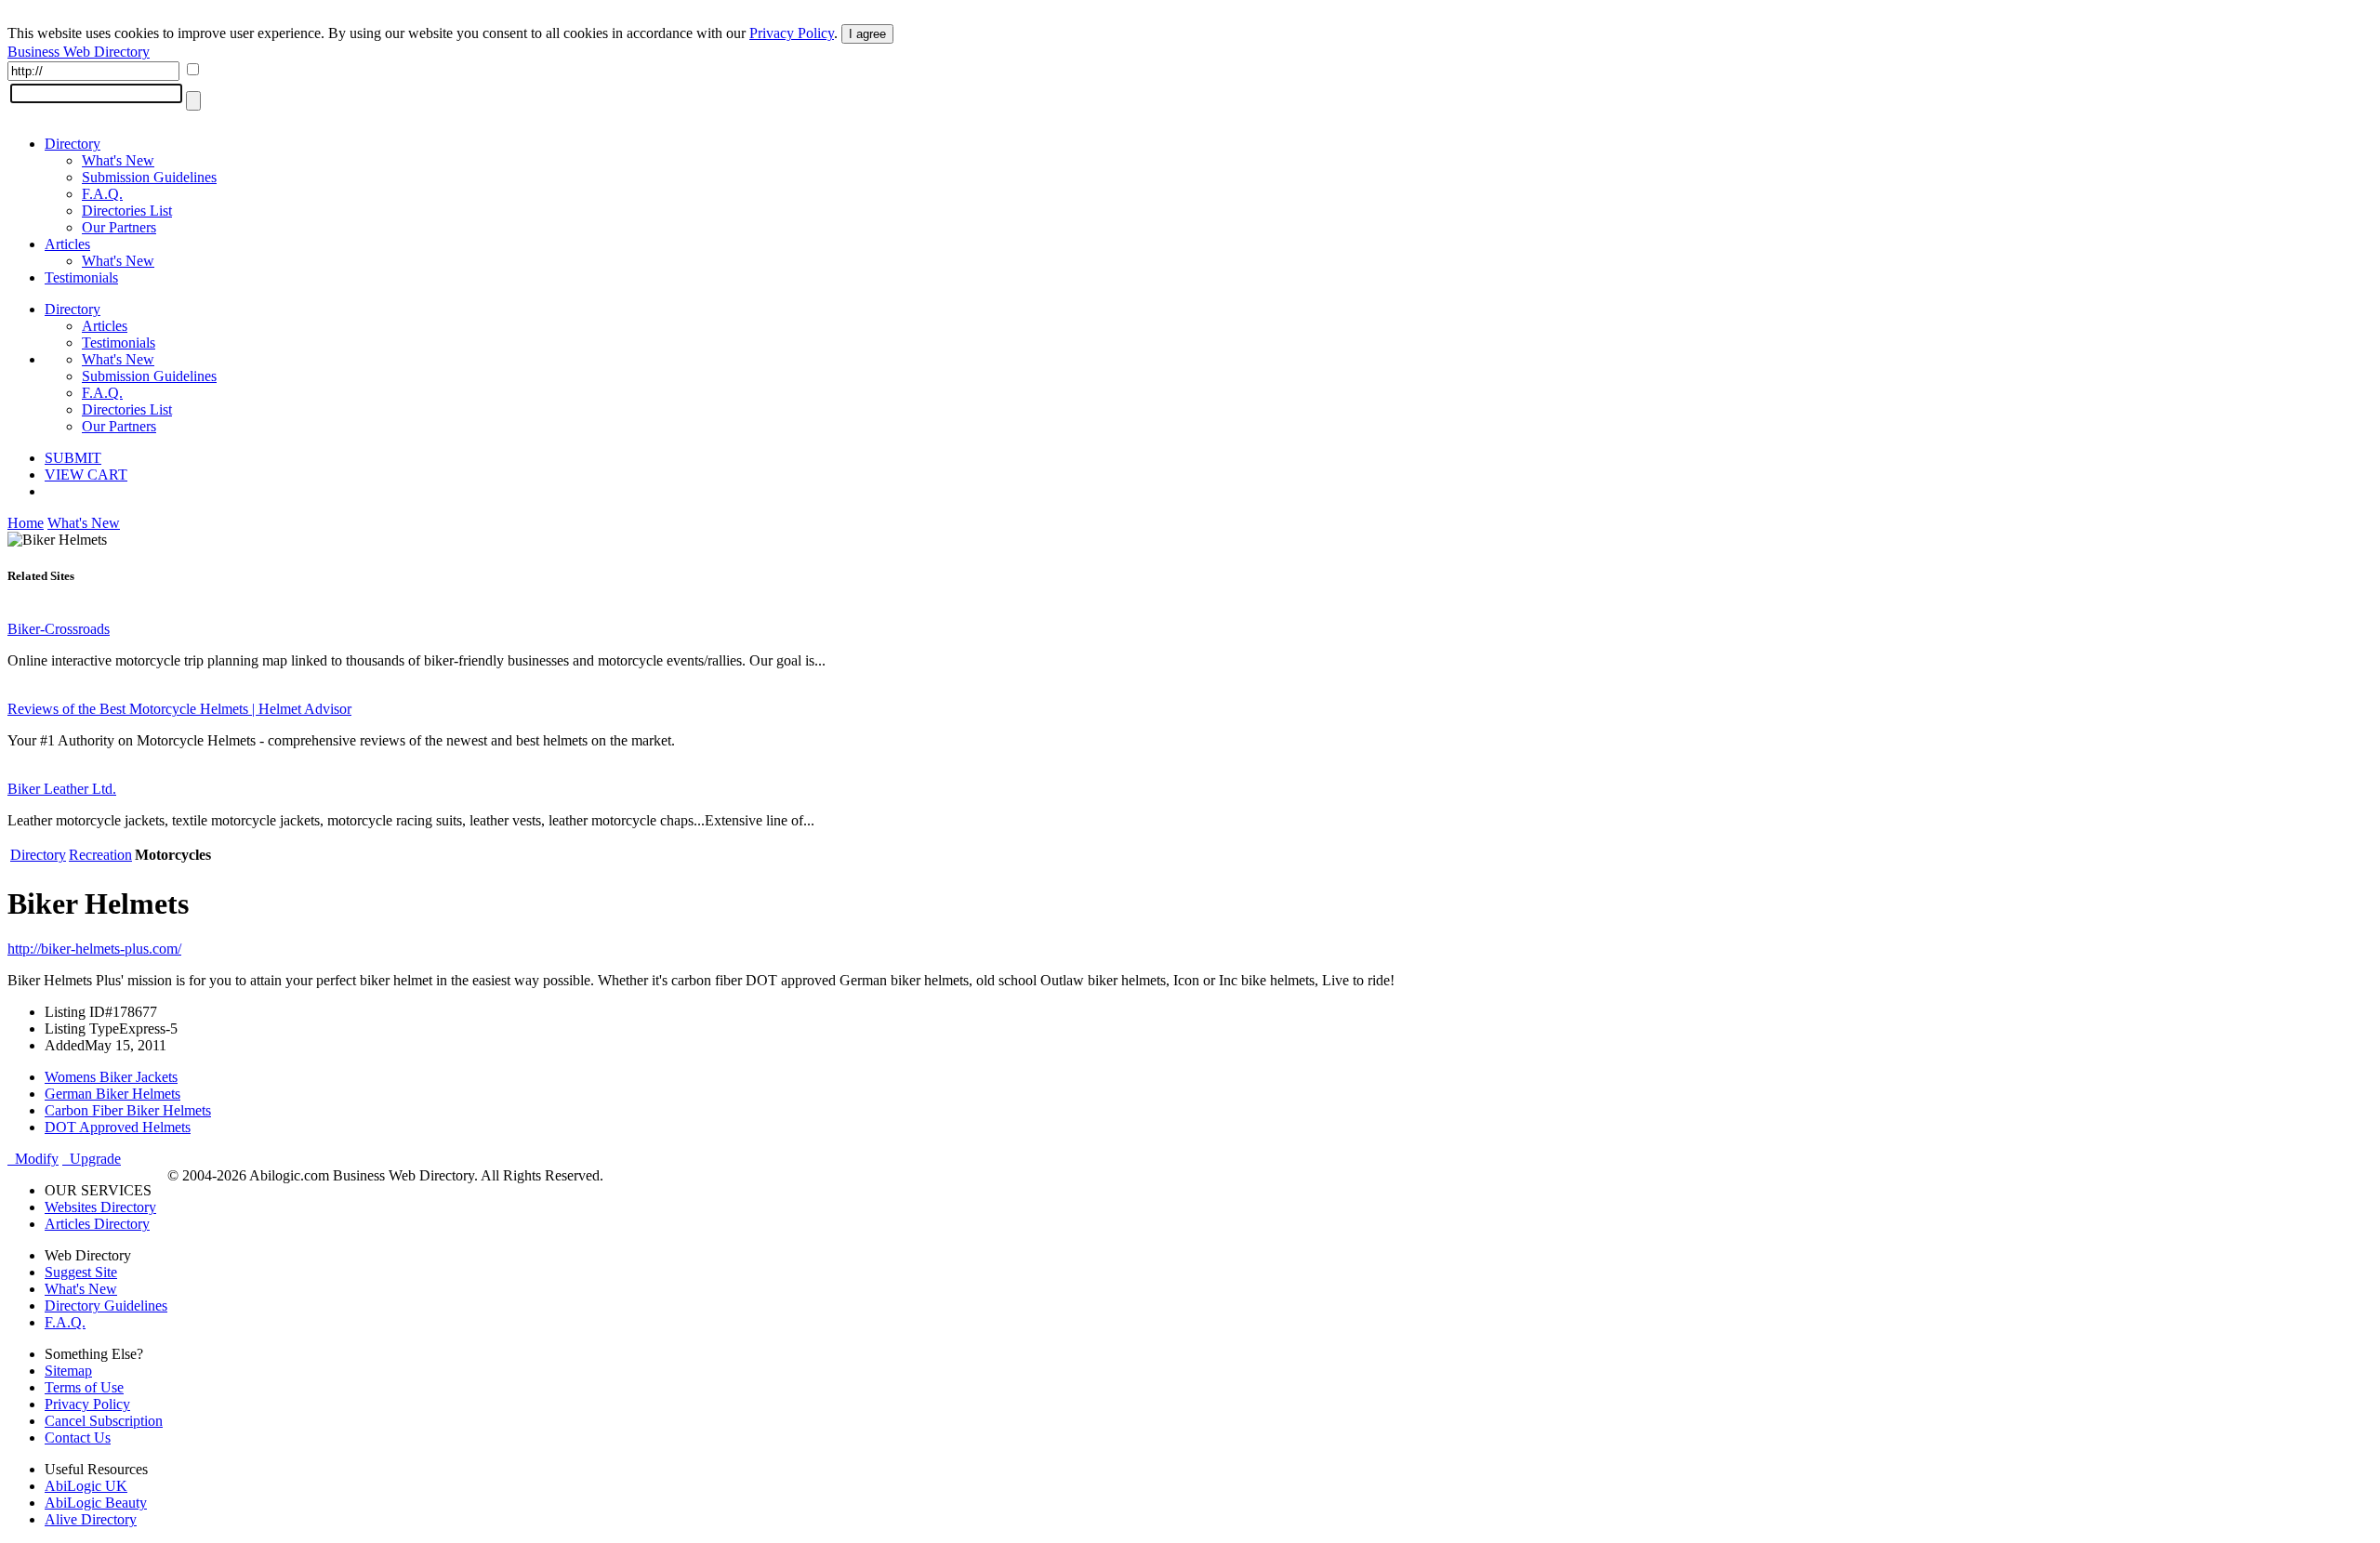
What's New (118, 160)
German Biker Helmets (112, 1094)
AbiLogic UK (86, 1486)
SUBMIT (73, 458)
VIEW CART (86, 475)
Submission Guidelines (149, 177)
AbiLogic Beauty (96, 1503)
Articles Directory (97, 1224)
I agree (867, 34)
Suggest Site (81, 1272)
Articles (67, 244)
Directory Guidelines (106, 1306)
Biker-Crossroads (59, 629)
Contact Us (78, 1437)
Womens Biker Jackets (111, 1077)
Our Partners (119, 227)
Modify (33, 1159)
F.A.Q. (102, 194)
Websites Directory (100, 1207)
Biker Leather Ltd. (62, 789)
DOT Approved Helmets (118, 1127)
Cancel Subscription (104, 1421)
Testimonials (81, 277)
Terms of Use (84, 1387)
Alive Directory (91, 1519)
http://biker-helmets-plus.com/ (94, 949)
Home (26, 523)
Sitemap (68, 1371)
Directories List (127, 211)
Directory (73, 144)
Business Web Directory (79, 52)
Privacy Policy (792, 33)
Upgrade (92, 1159)
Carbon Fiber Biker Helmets (128, 1110)
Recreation (100, 855)
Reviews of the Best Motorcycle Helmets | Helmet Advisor (179, 709)
